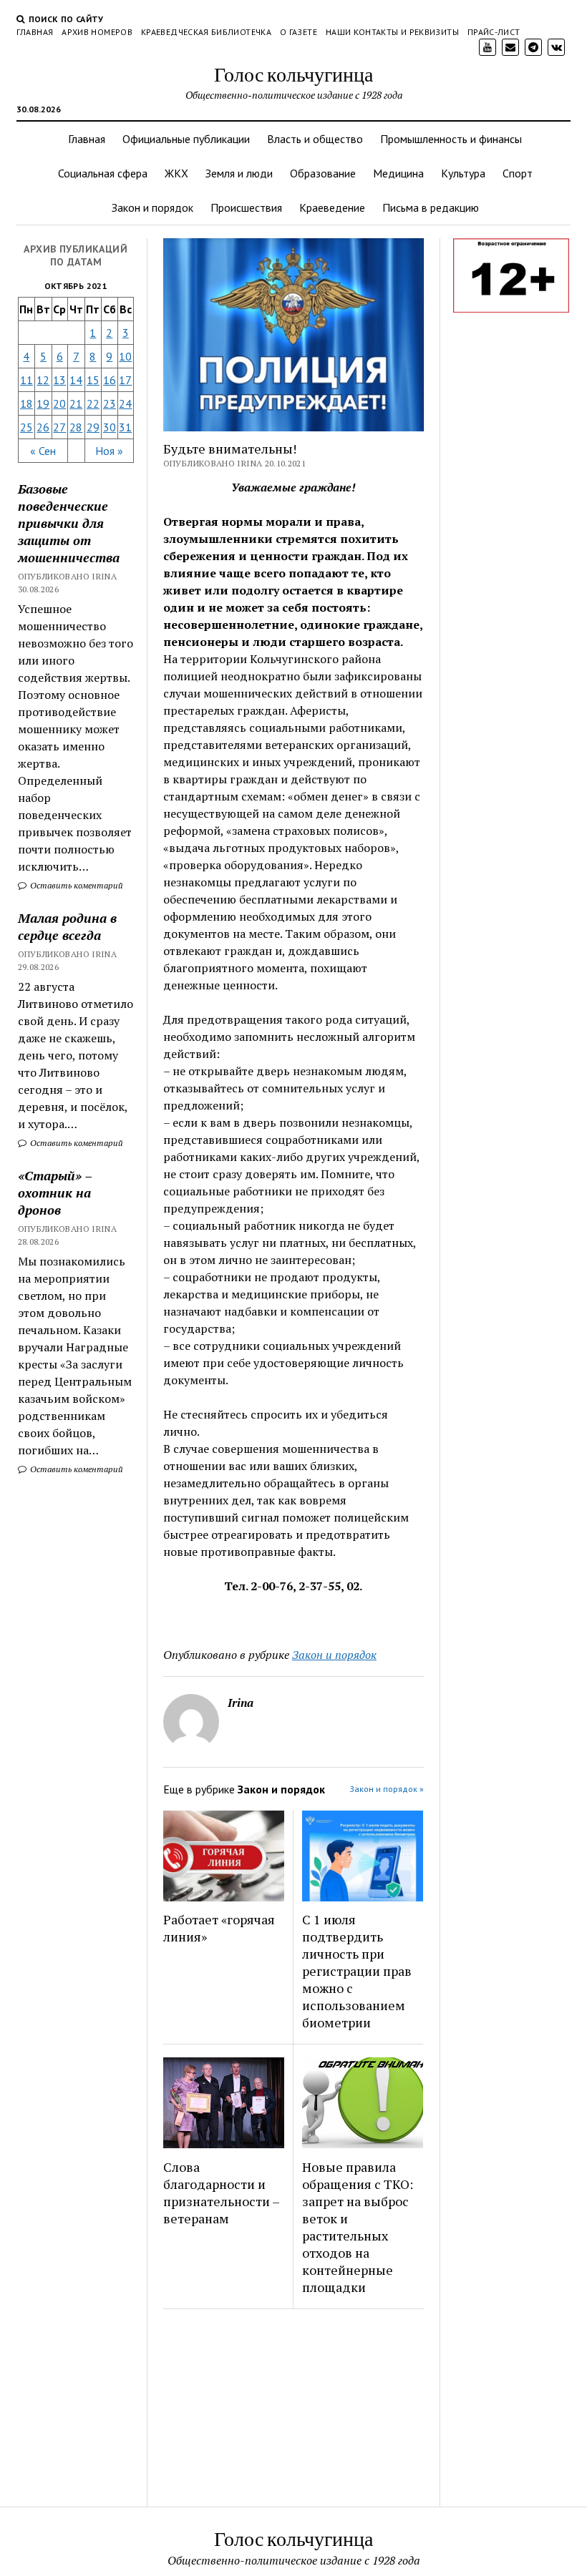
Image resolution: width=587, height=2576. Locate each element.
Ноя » (109, 451)
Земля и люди (239, 173)
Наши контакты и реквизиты (392, 32)
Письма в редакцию (431, 207)
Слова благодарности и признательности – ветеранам (221, 2193)
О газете (299, 32)
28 (76, 427)
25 (26, 427)
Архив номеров (97, 32)
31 (125, 427)
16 (110, 380)
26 (43, 427)
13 (59, 380)
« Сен (43, 451)
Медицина (398, 173)
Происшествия (246, 207)
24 (125, 403)
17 (125, 380)
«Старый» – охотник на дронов (55, 1192)
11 (26, 380)
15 (93, 380)
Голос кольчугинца (293, 74)
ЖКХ (176, 173)
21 (76, 403)
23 (110, 403)
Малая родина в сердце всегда (67, 926)
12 (43, 380)
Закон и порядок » (387, 1789)
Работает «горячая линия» (219, 1928)
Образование (323, 173)
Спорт (518, 173)
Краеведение (332, 207)
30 (110, 427)
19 (43, 403)
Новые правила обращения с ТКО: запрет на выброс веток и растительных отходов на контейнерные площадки (358, 2227)
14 (76, 380)
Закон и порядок (152, 207)
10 (125, 356)
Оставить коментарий (76, 885)
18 (26, 403)
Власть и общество (315, 139)
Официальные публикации (186, 139)
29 (93, 427)
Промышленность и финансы (451, 139)
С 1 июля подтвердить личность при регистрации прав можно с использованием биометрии (357, 1971)
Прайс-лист (494, 32)
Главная (35, 32)
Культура (463, 173)
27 (59, 427)
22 (93, 403)
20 (59, 403)
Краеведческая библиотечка (206, 32)
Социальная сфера (103, 173)
